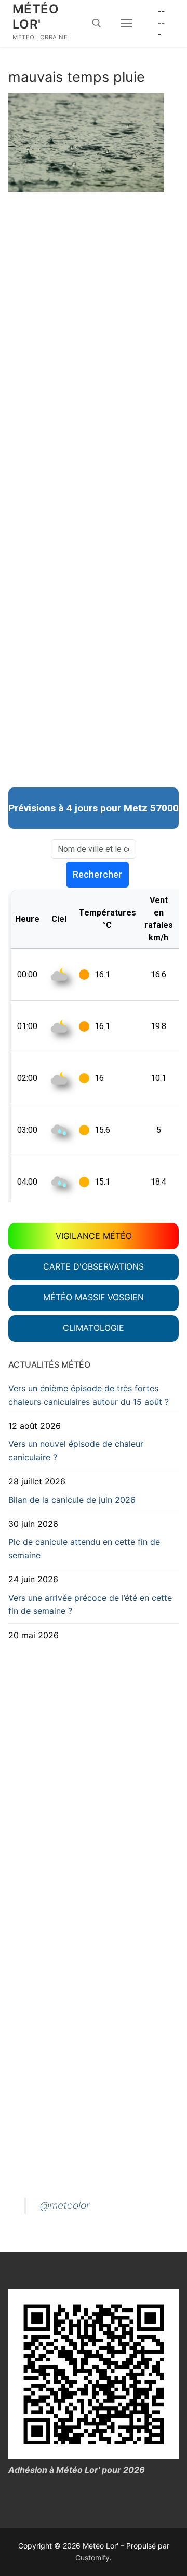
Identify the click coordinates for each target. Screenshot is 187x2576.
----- (161, 23)
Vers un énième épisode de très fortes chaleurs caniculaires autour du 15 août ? (89, 1395)
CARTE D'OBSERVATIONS (94, 1266)
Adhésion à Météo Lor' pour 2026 (77, 2470)
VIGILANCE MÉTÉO (94, 1236)
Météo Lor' (36, 17)
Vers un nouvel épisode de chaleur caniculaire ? (76, 1451)
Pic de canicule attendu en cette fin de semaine (84, 1549)
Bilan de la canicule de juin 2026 (72, 1500)
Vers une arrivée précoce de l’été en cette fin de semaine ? (90, 1604)
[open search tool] (97, 23)
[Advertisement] (94, 293)
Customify (92, 2558)
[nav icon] (126, 23)
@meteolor (65, 2205)
